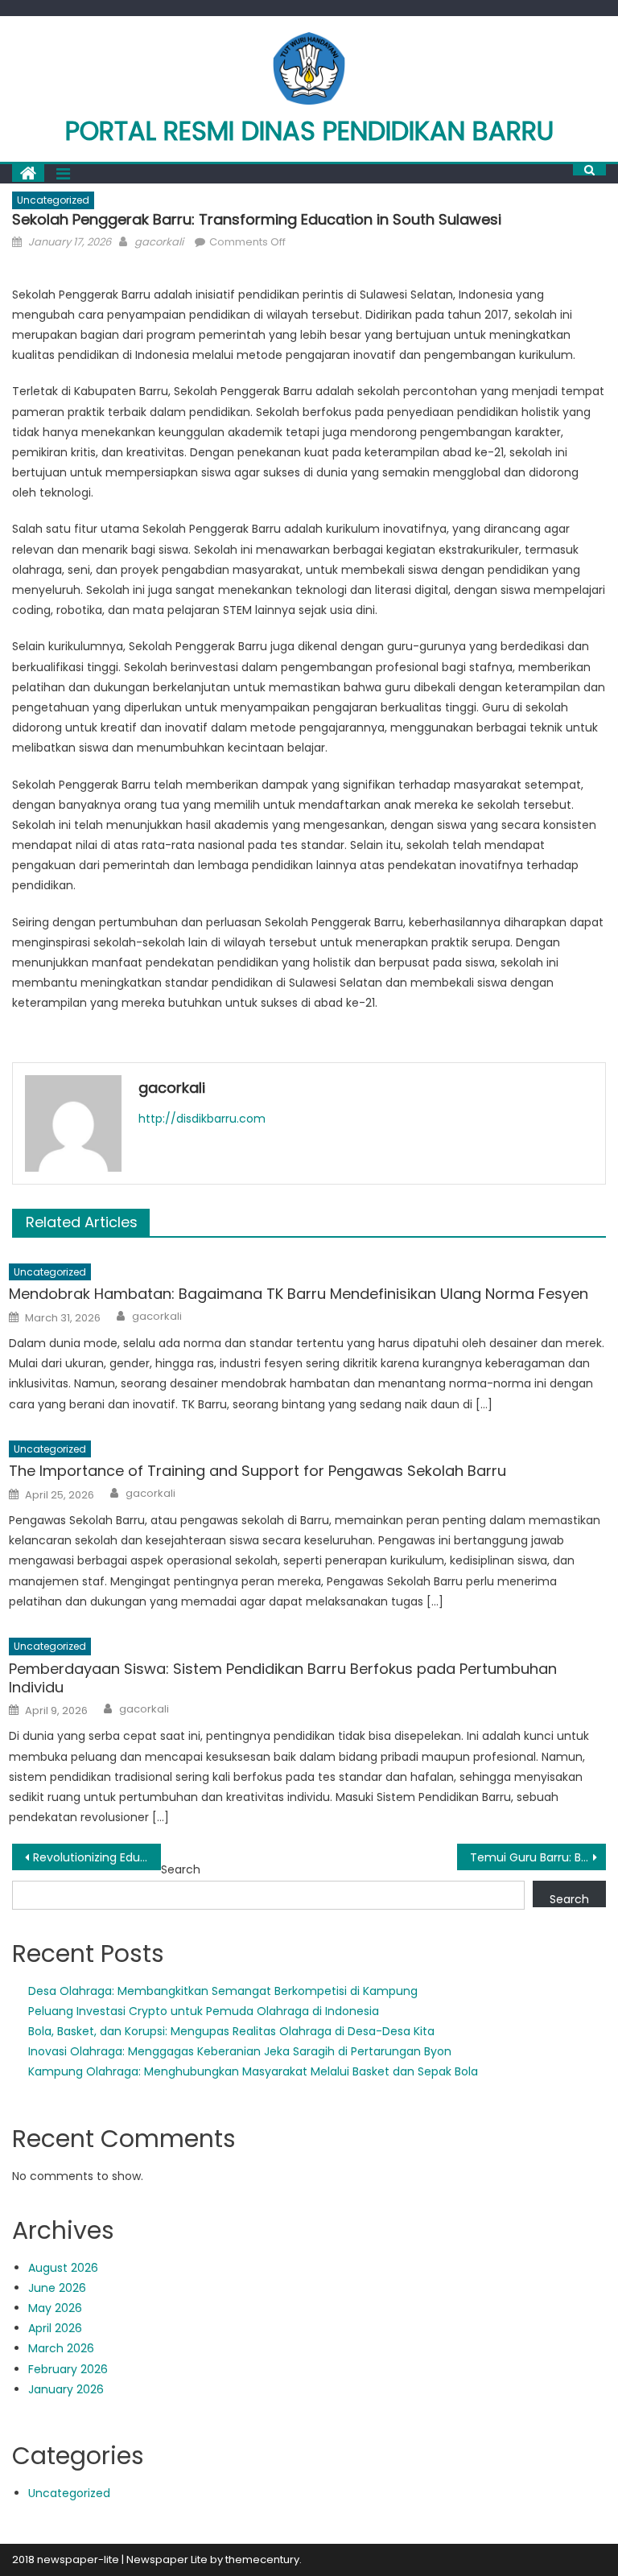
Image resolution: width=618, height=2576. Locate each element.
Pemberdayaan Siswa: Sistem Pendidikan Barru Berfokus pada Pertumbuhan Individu (283, 1678)
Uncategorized (53, 200)
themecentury (262, 2560)
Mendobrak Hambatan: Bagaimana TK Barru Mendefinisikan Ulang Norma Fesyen (299, 1294)
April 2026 (55, 2328)
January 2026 (66, 2389)
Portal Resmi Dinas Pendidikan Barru (309, 131)
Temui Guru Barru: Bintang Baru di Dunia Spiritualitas (538, 1857)
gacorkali (159, 242)
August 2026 (63, 2268)
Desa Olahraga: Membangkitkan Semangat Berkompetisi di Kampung (223, 1991)
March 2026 (61, 2348)
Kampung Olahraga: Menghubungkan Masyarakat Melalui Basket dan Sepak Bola (253, 2071)
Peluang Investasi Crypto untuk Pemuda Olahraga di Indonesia (204, 2011)
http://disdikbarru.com (202, 1119)
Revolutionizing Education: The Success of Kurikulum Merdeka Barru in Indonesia (97, 1857)
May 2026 (55, 2308)
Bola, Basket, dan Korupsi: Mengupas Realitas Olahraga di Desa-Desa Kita (231, 2031)
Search (181, 1869)
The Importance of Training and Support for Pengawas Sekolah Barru (257, 1471)
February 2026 (68, 2369)
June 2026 (57, 2288)
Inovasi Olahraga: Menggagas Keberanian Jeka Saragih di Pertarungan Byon (240, 2051)
